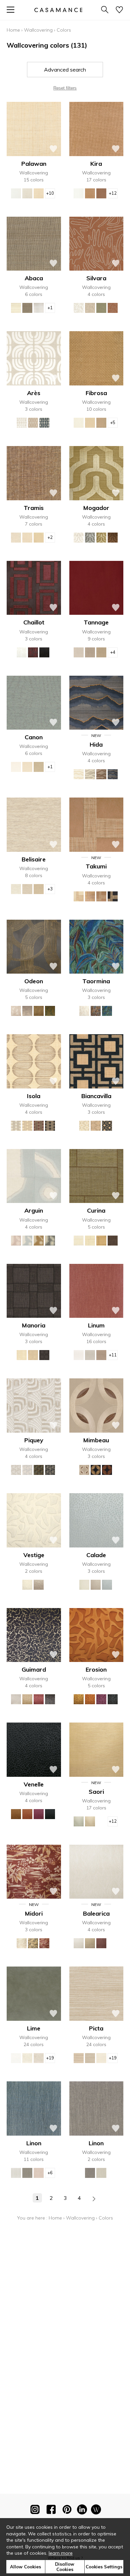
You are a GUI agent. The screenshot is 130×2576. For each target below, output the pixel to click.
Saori (96, 1792)
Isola (34, 1096)
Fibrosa (96, 393)
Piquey (34, 1440)
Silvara (96, 278)
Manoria (34, 1325)
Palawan (34, 164)
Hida (96, 744)
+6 (50, 2173)
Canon (34, 737)
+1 (50, 308)
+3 (50, 889)
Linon (34, 2143)
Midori (34, 1913)
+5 (113, 422)
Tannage (96, 622)
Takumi (96, 866)
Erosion (96, 1669)
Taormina (96, 981)
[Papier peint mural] (96, 2511)
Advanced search (65, 70)
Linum (96, 1325)
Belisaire (34, 859)
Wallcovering (38, 30)
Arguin (34, 1210)
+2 (50, 537)
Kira (96, 164)
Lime (34, 2028)
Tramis (34, 508)
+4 (113, 652)
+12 (113, 193)
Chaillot (34, 622)
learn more (61, 2553)
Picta (96, 2028)
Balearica (96, 1913)
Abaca (34, 278)
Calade (96, 1555)
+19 (50, 2058)
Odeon (34, 981)
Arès (34, 393)
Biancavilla (96, 1096)
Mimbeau (96, 1440)
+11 (113, 1355)
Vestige (34, 1555)
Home (13, 30)
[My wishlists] (119, 10)
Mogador (96, 508)
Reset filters (65, 88)
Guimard (34, 1669)
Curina (96, 1210)
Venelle (34, 1784)
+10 (50, 193)
